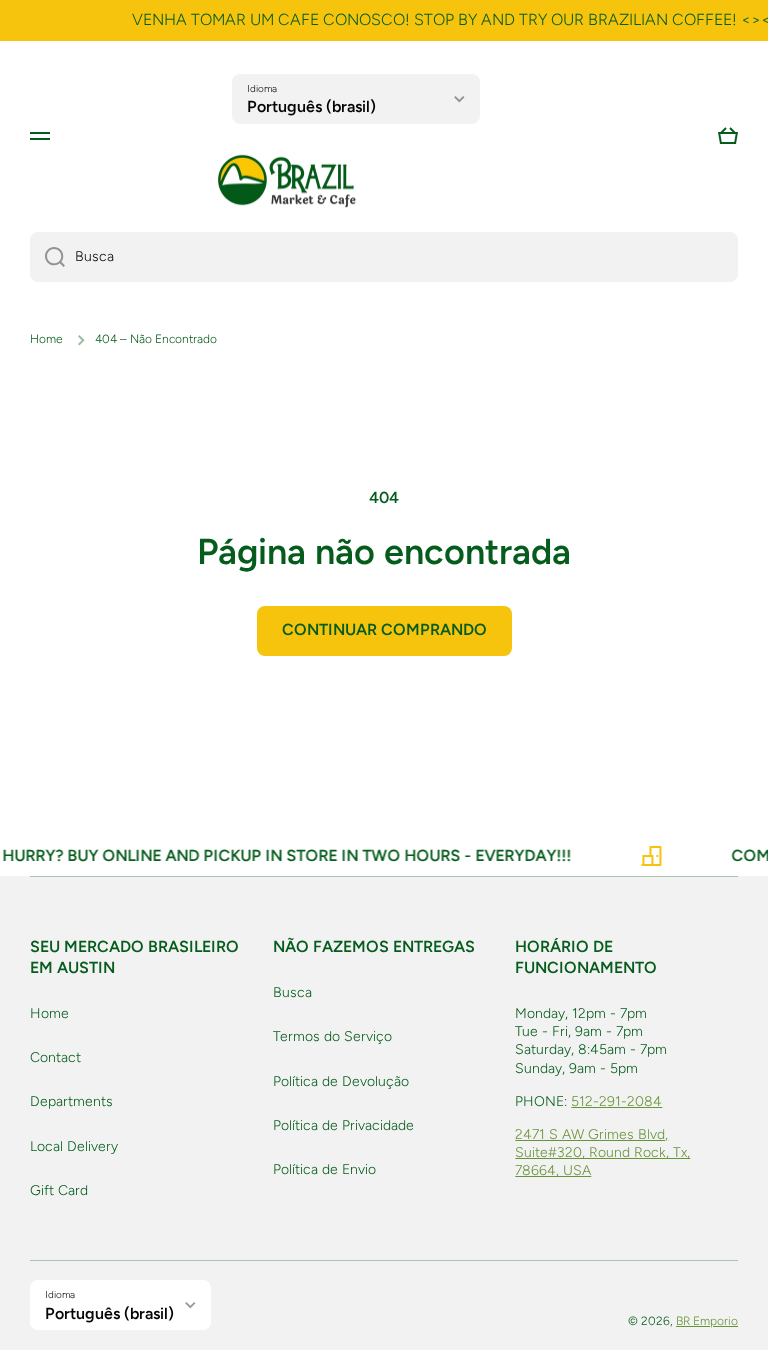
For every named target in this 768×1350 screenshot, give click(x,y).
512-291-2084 (616, 1101)
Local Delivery (74, 1146)
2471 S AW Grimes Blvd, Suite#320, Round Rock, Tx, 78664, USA (602, 1152)
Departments (71, 1101)
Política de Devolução (341, 1081)
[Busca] (47, 257)
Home (46, 339)
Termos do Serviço (332, 1036)
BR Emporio (707, 1321)
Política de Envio (324, 1169)
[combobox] (384, 257)
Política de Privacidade (343, 1125)
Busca (292, 992)
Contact (55, 1057)
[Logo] (287, 181)
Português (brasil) (311, 106)
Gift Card (59, 1190)
